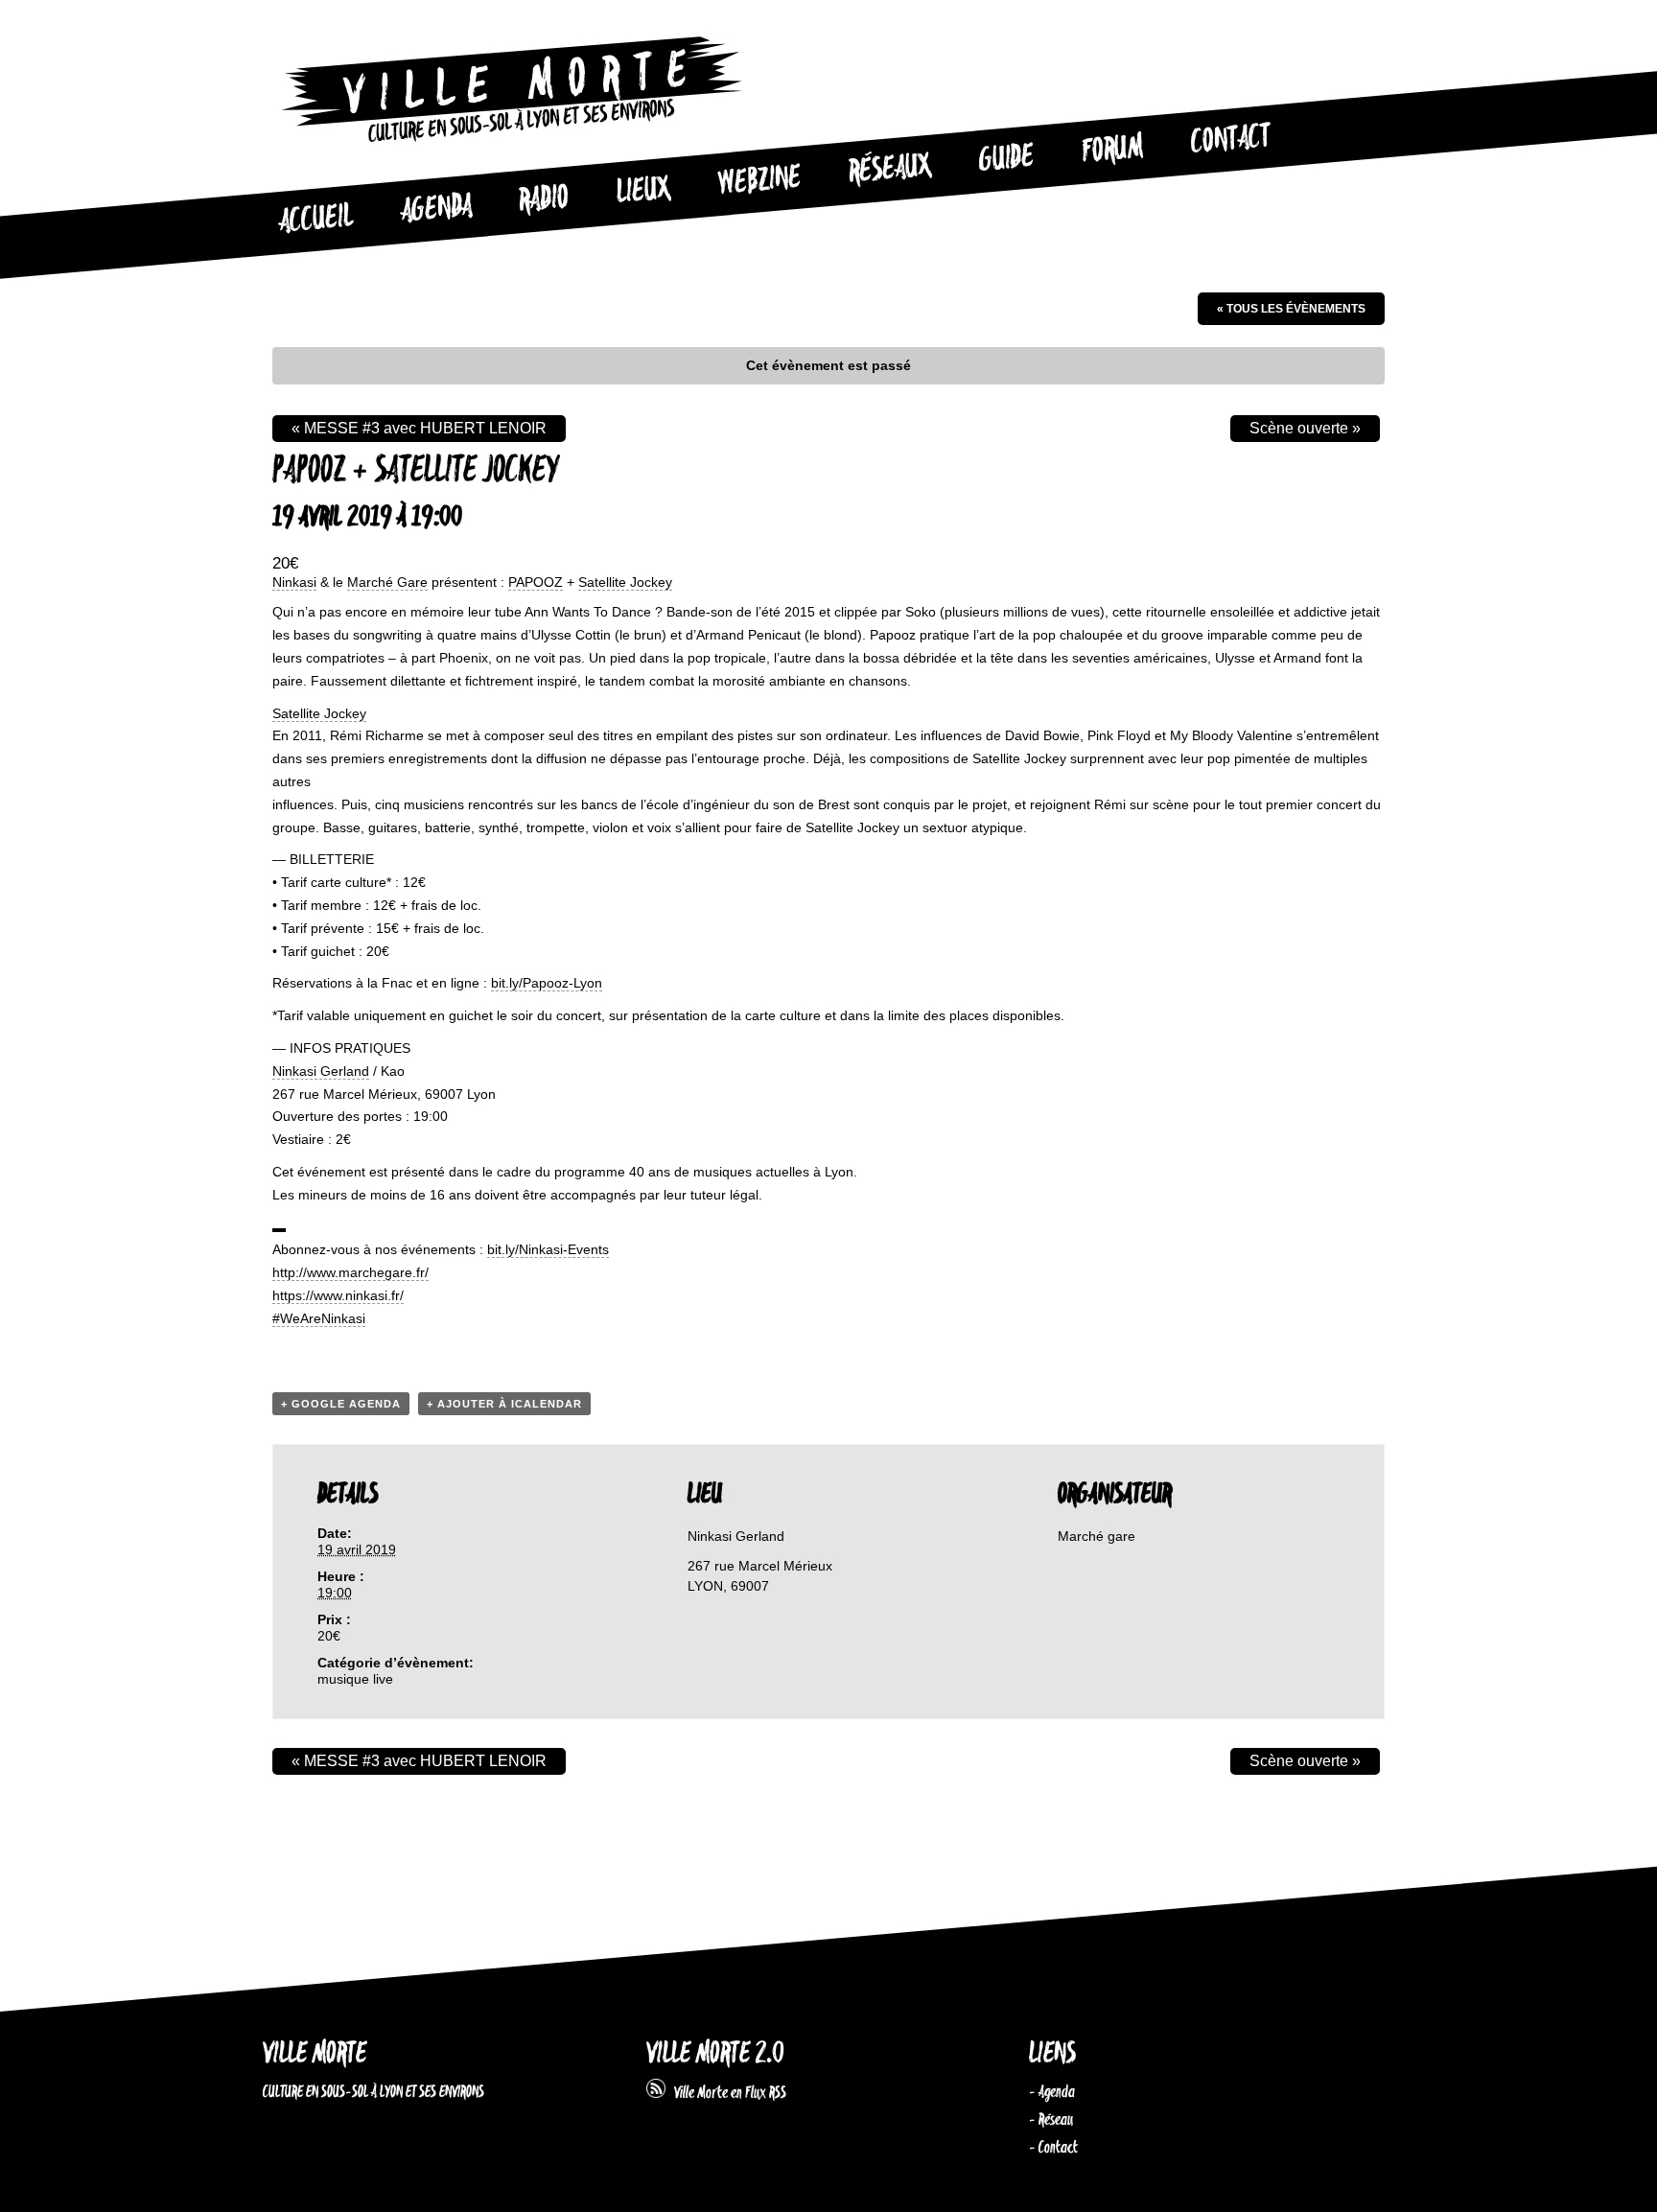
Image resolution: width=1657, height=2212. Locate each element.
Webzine (759, 181)
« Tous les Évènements (1291, 309)
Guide (1007, 159)
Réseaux (889, 170)
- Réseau (1051, 2120)
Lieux (643, 192)
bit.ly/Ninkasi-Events (548, 1249)
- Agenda (1052, 2092)
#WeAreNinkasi (319, 1318)
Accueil (315, 220)
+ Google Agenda (341, 1404)
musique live (355, 1679)
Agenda (436, 210)
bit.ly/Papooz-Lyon (547, 983)
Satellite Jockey (625, 582)
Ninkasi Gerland (321, 1071)
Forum (1112, 150)
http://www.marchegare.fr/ (350, 1272)
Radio (544, 200)
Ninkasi (294, 582)
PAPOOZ (536, 582)
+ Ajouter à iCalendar (504, 1404)
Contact (1230, 140)
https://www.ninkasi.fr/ (338, 1295)
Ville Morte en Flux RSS (726, 2093)
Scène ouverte (1305, 428)
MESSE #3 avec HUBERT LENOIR (419, 428)
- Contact (1053, 2148)
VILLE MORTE (315, 2054)
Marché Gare (387, 582)
